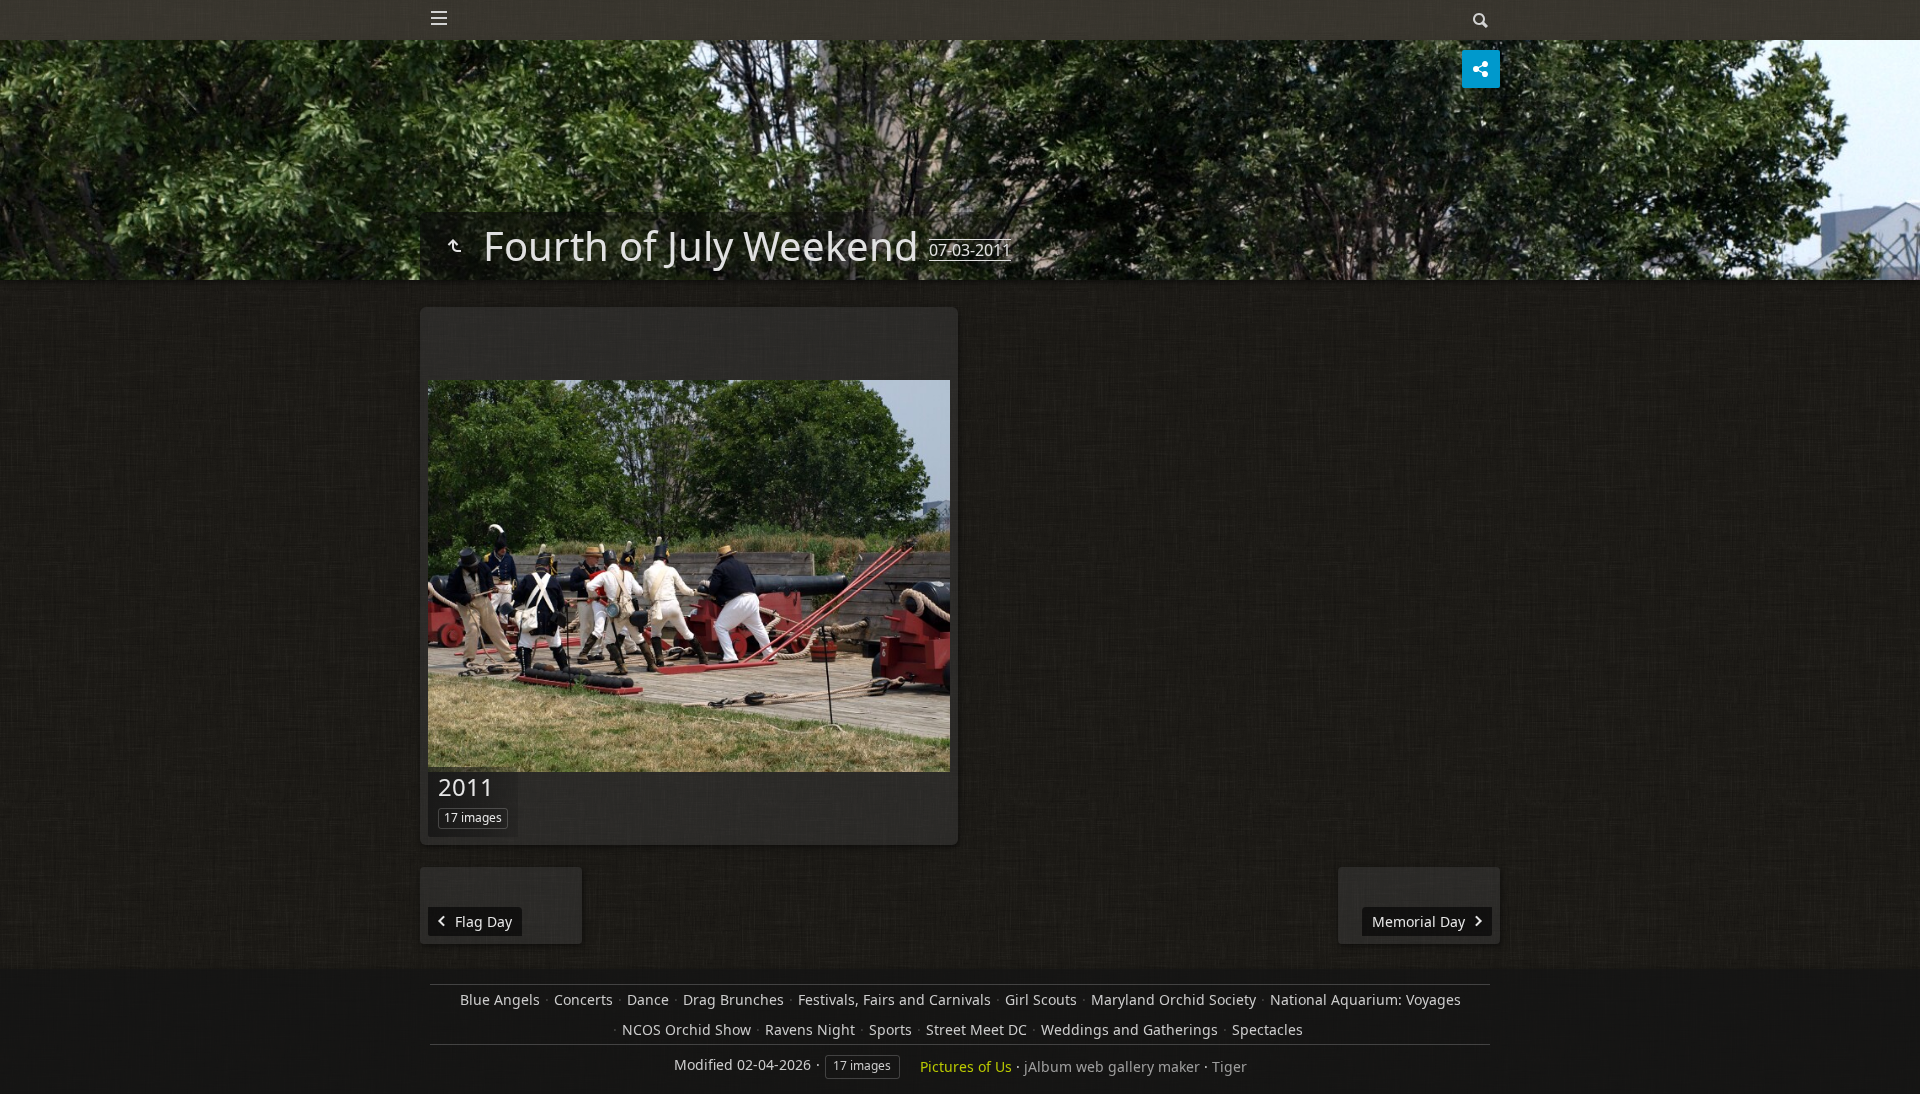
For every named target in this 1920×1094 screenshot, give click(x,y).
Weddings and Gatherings (1129, 1029)
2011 (466, 786)
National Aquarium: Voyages (1365, 999)
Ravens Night (810, 1029)
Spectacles (1267, 1029)
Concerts (583, 999)
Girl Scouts (1041, 999)
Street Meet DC (976, 1029)
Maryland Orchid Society (1173, 999)
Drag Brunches (733, 999)
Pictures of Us (966, 1066)
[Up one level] (454, 246)
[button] (40, 1054)
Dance (648, 999)
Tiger (1229, 1066)
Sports (890, 1029)
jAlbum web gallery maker (1112, 1066)
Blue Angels (500, 999)
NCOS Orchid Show (686, 1029)
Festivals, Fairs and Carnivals (894, 999)
